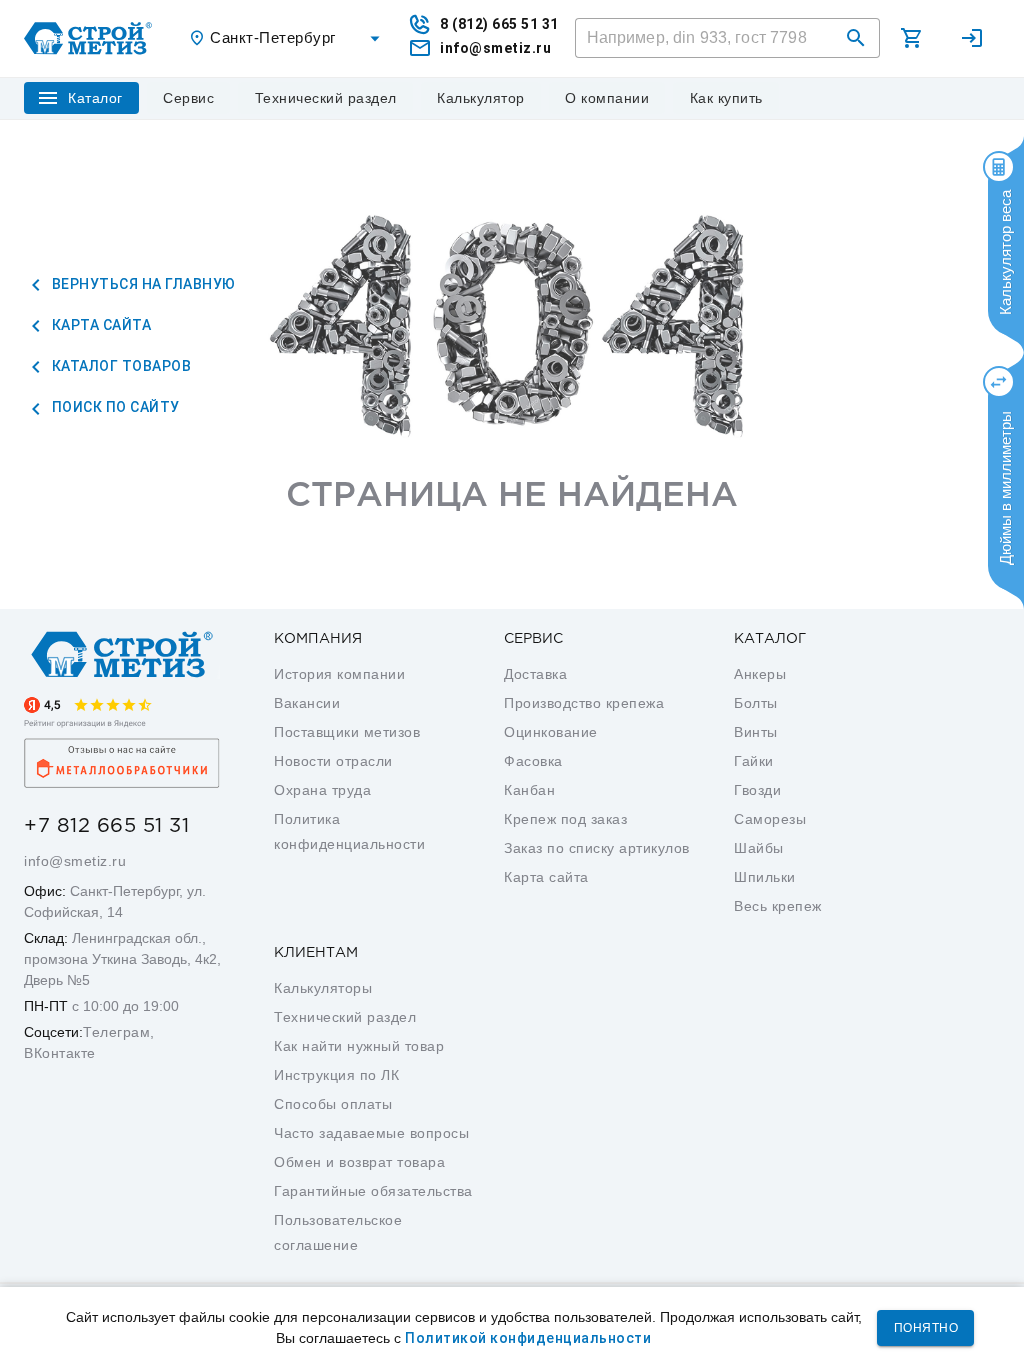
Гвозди (757, 790)
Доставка (535, 674)
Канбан (529, 790)
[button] (856, 38)
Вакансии (307, 703)
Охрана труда (322, 790)
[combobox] (287, 38)
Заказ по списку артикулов (597, 848)
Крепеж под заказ (565, 819)
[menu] (189, 98)
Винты (756, 732)
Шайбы (759, 848)
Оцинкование (551, 732)
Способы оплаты (333, 1104)
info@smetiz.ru (75, 861)
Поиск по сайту (114, 407)
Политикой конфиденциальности (528, 1338)
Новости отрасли (333, 761)
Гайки (754, 761)
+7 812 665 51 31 (106, 826)
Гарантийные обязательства (373, 1191)
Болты (756, 703)
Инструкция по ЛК (336, 1075)
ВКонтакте (60, 1053)
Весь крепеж (778, 906)
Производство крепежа (584, 703)
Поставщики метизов (347, 732)
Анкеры (760, 674)
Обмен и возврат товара (359, 1162)
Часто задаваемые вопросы (371, 1133)
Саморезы (770, 819)
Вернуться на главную (142, 284)
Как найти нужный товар (359, 1046)
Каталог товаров (119, 366)
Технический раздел (345, 1017)
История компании (339, 674)
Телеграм (116, 1032)
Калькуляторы (323, 988)
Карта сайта (99, 325)
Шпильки (765, 877)
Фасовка (533, 761)
